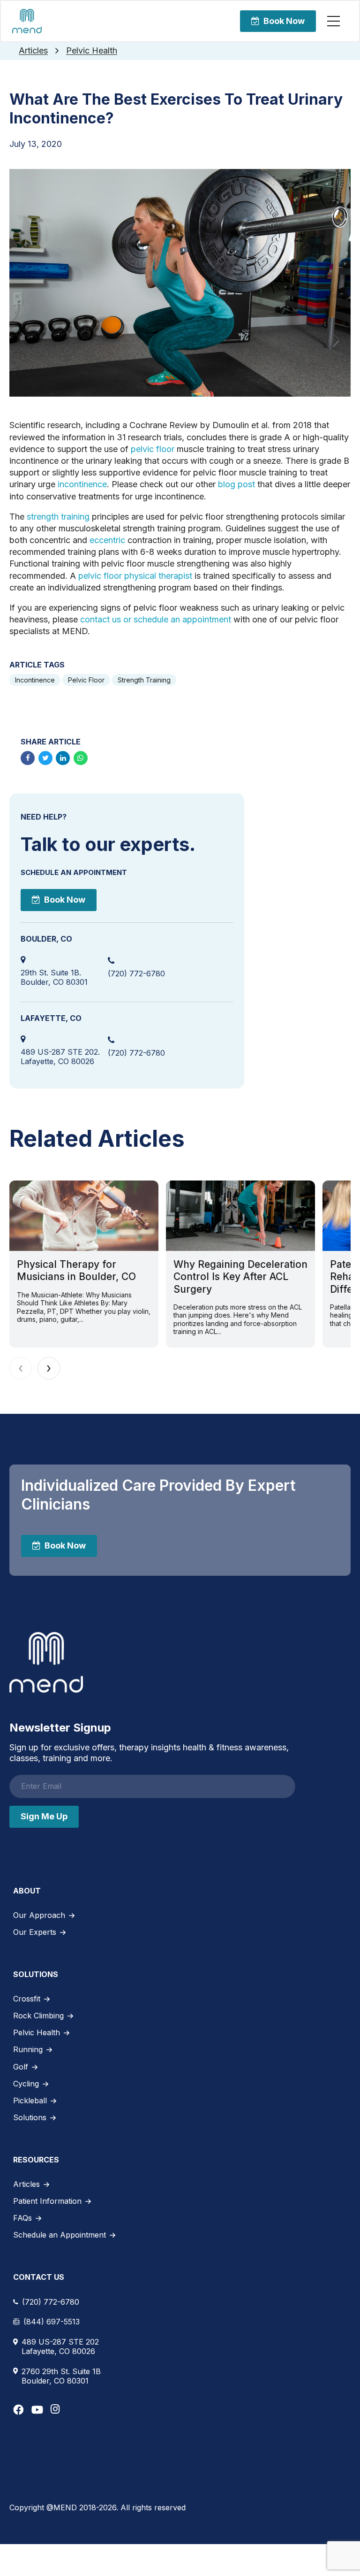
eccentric (107, 540)
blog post (236, 484)
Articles (33, 50)
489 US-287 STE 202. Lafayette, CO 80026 (60, 1057)
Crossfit (27, 1999)
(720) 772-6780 (136, 974)
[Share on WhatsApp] (81, 758)
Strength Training (144, 680)
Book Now (284, 21)
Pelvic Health (92, 50)
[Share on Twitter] (45, 758)
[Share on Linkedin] (63, 758)
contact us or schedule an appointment (157, 619)
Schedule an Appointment (60, 2235)
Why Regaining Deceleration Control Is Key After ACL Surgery (240, 1277)
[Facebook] (19, 2410)
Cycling (26, 2084)
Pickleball (30, 2101)
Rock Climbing (38, 2016)
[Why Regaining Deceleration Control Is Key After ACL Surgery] (240, 1216)
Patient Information (47, 2201)
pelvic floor (154, 449)
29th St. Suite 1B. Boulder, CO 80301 (54, 977)
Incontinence (35, 680)
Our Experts (35, 1932)
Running (28, 2049)
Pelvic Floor (86, 680)
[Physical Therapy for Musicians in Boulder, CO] (84, 1216)
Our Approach (39, 1915)
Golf (21, 2067)
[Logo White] (46, 1663)
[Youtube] (37, 2410)
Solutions (30, 2117)
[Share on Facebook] (28, 758)
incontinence (82, 484)
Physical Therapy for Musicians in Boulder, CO (76, 1270)
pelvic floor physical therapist (135, 576)
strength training (58, 517)
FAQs (22, 2218)
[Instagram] (55, 2409)
